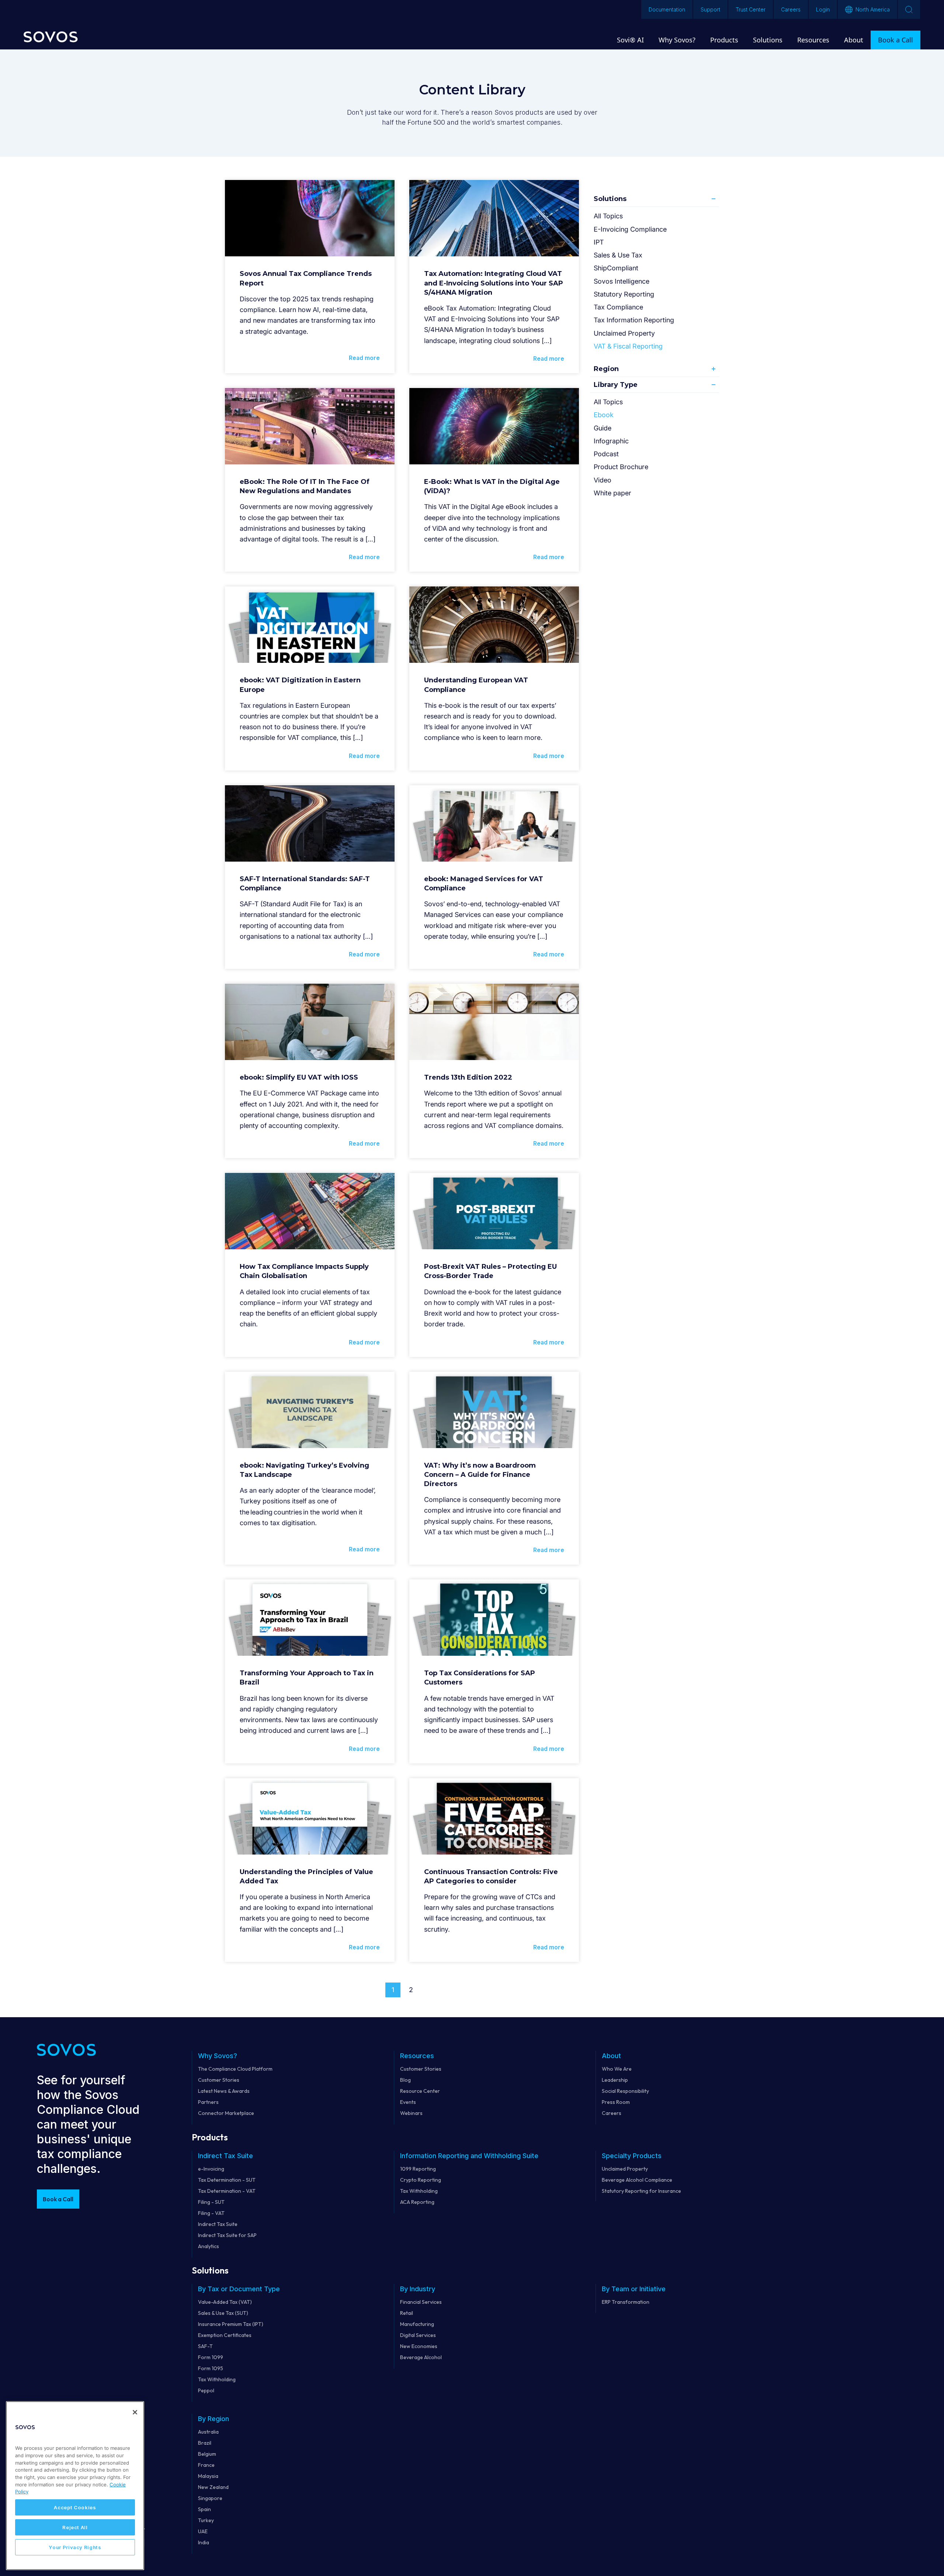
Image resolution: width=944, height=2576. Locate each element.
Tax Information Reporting (634, 320)
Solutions (610, 199)
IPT (599, 242)
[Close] (135, 2412)
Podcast (606, 454)
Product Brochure (621, 467)
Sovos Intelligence (622, 281)
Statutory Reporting (624, 294)
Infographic (611, 441)
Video (603, 480)
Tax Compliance (618, 307)
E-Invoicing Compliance (630, 229)
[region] (75, 2486)
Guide (603, 428)
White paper (612, 493)
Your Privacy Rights (75, 2547)
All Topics (608, 216)
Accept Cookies (75, 2507)
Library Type (616, 385)
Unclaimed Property (624, 333)
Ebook (604, 415)
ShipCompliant (616, 268)
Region (606, 369)
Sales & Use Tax (618, 255)
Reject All (75, 2527)
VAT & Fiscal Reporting (628, 346)
